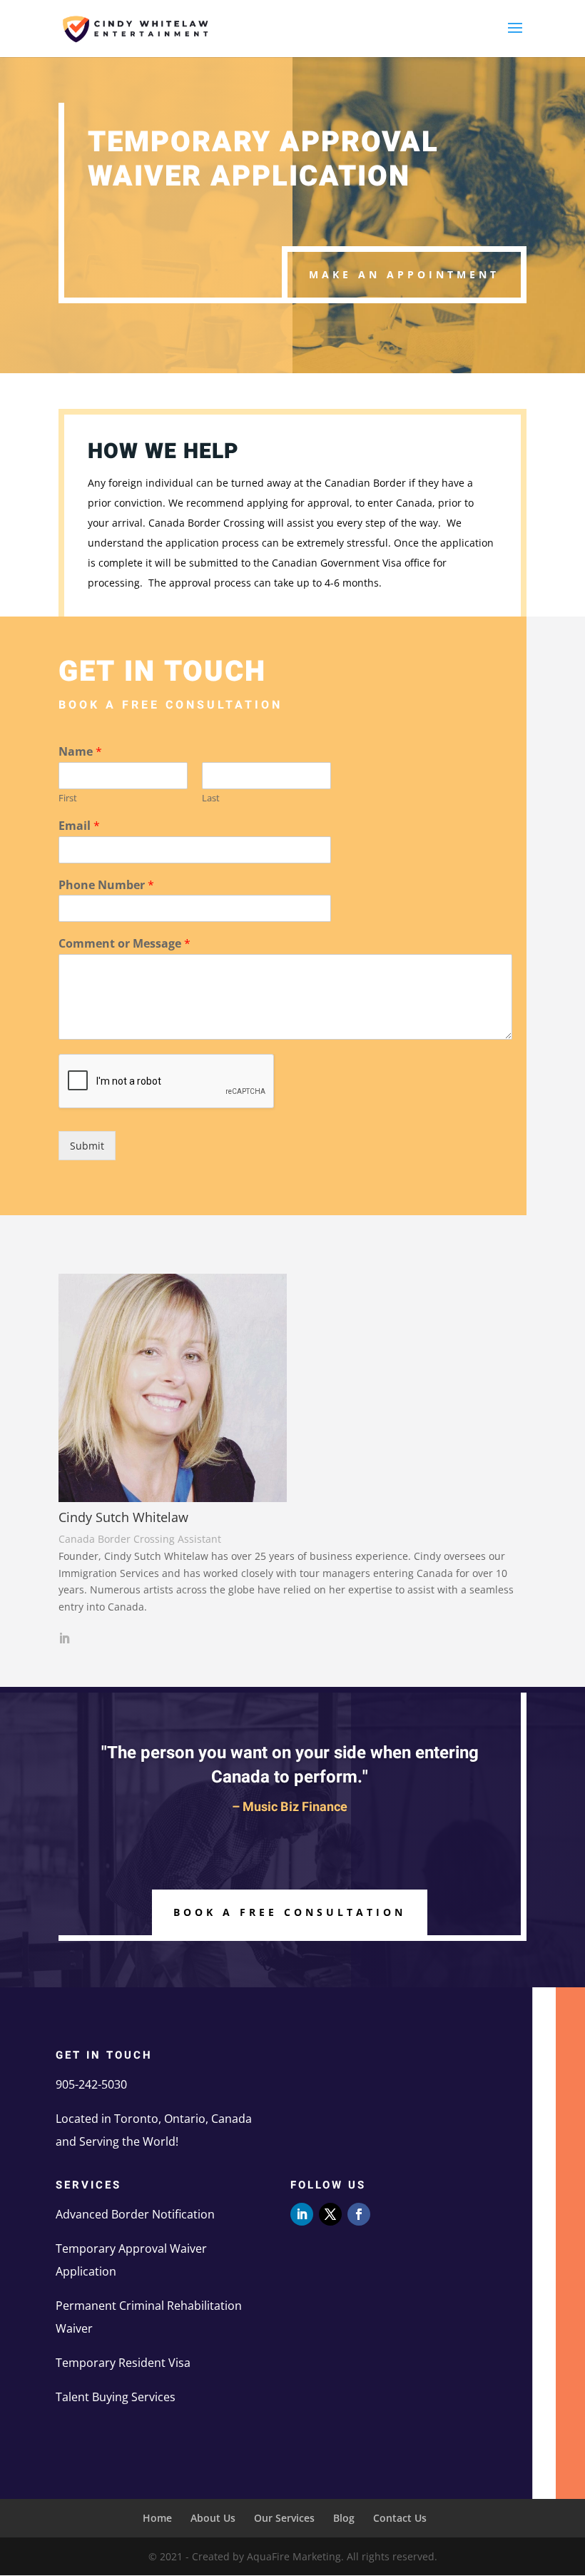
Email (79, 826)
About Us (213, 2518)
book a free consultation (290, 1912)
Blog (344, 2518)
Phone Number (106, 885)
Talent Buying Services (116, 2397)
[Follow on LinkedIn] (302, 2214)
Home (157, 2518)
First (68, 798)
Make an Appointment (404, 274)
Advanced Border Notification (135, 2214)
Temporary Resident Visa (123, 2363)
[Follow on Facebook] (359, 2214)
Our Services (284, 2518)
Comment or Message (124, 944)
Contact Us (400, 2518)
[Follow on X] (330, 2214)
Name (80, 752)
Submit (87, 1146)
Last (211, 798)
